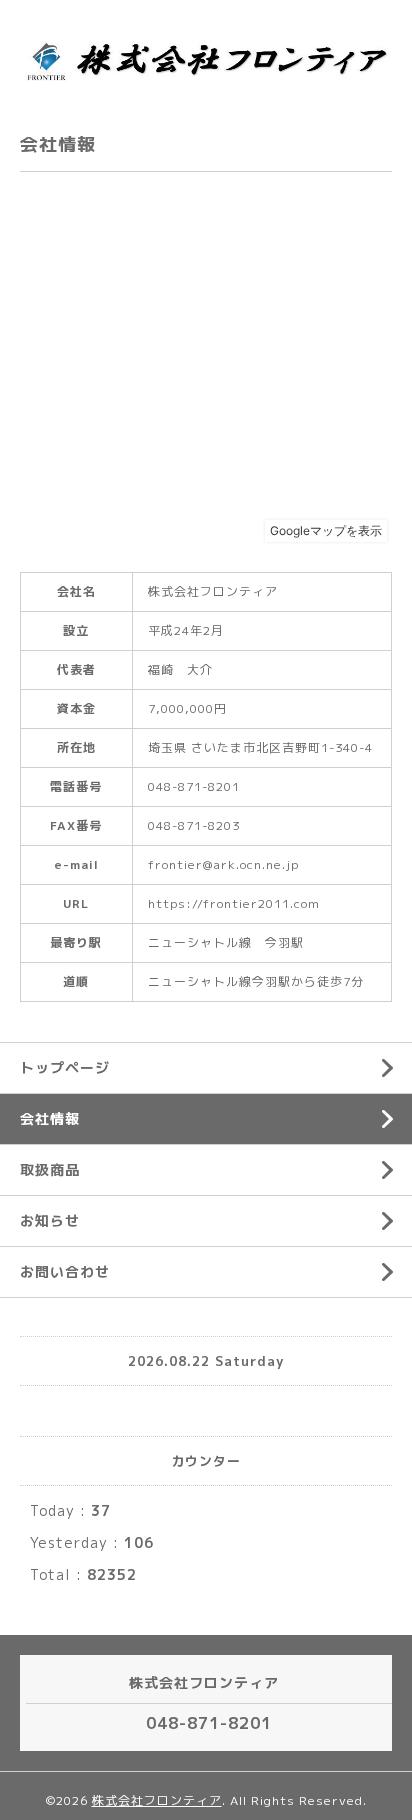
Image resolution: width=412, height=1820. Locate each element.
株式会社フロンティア (157, 1800)
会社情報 (50, 1118)
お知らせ (50, 1220)
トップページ (65, 1067)
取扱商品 (50, 1169)
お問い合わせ (65, 1271)
